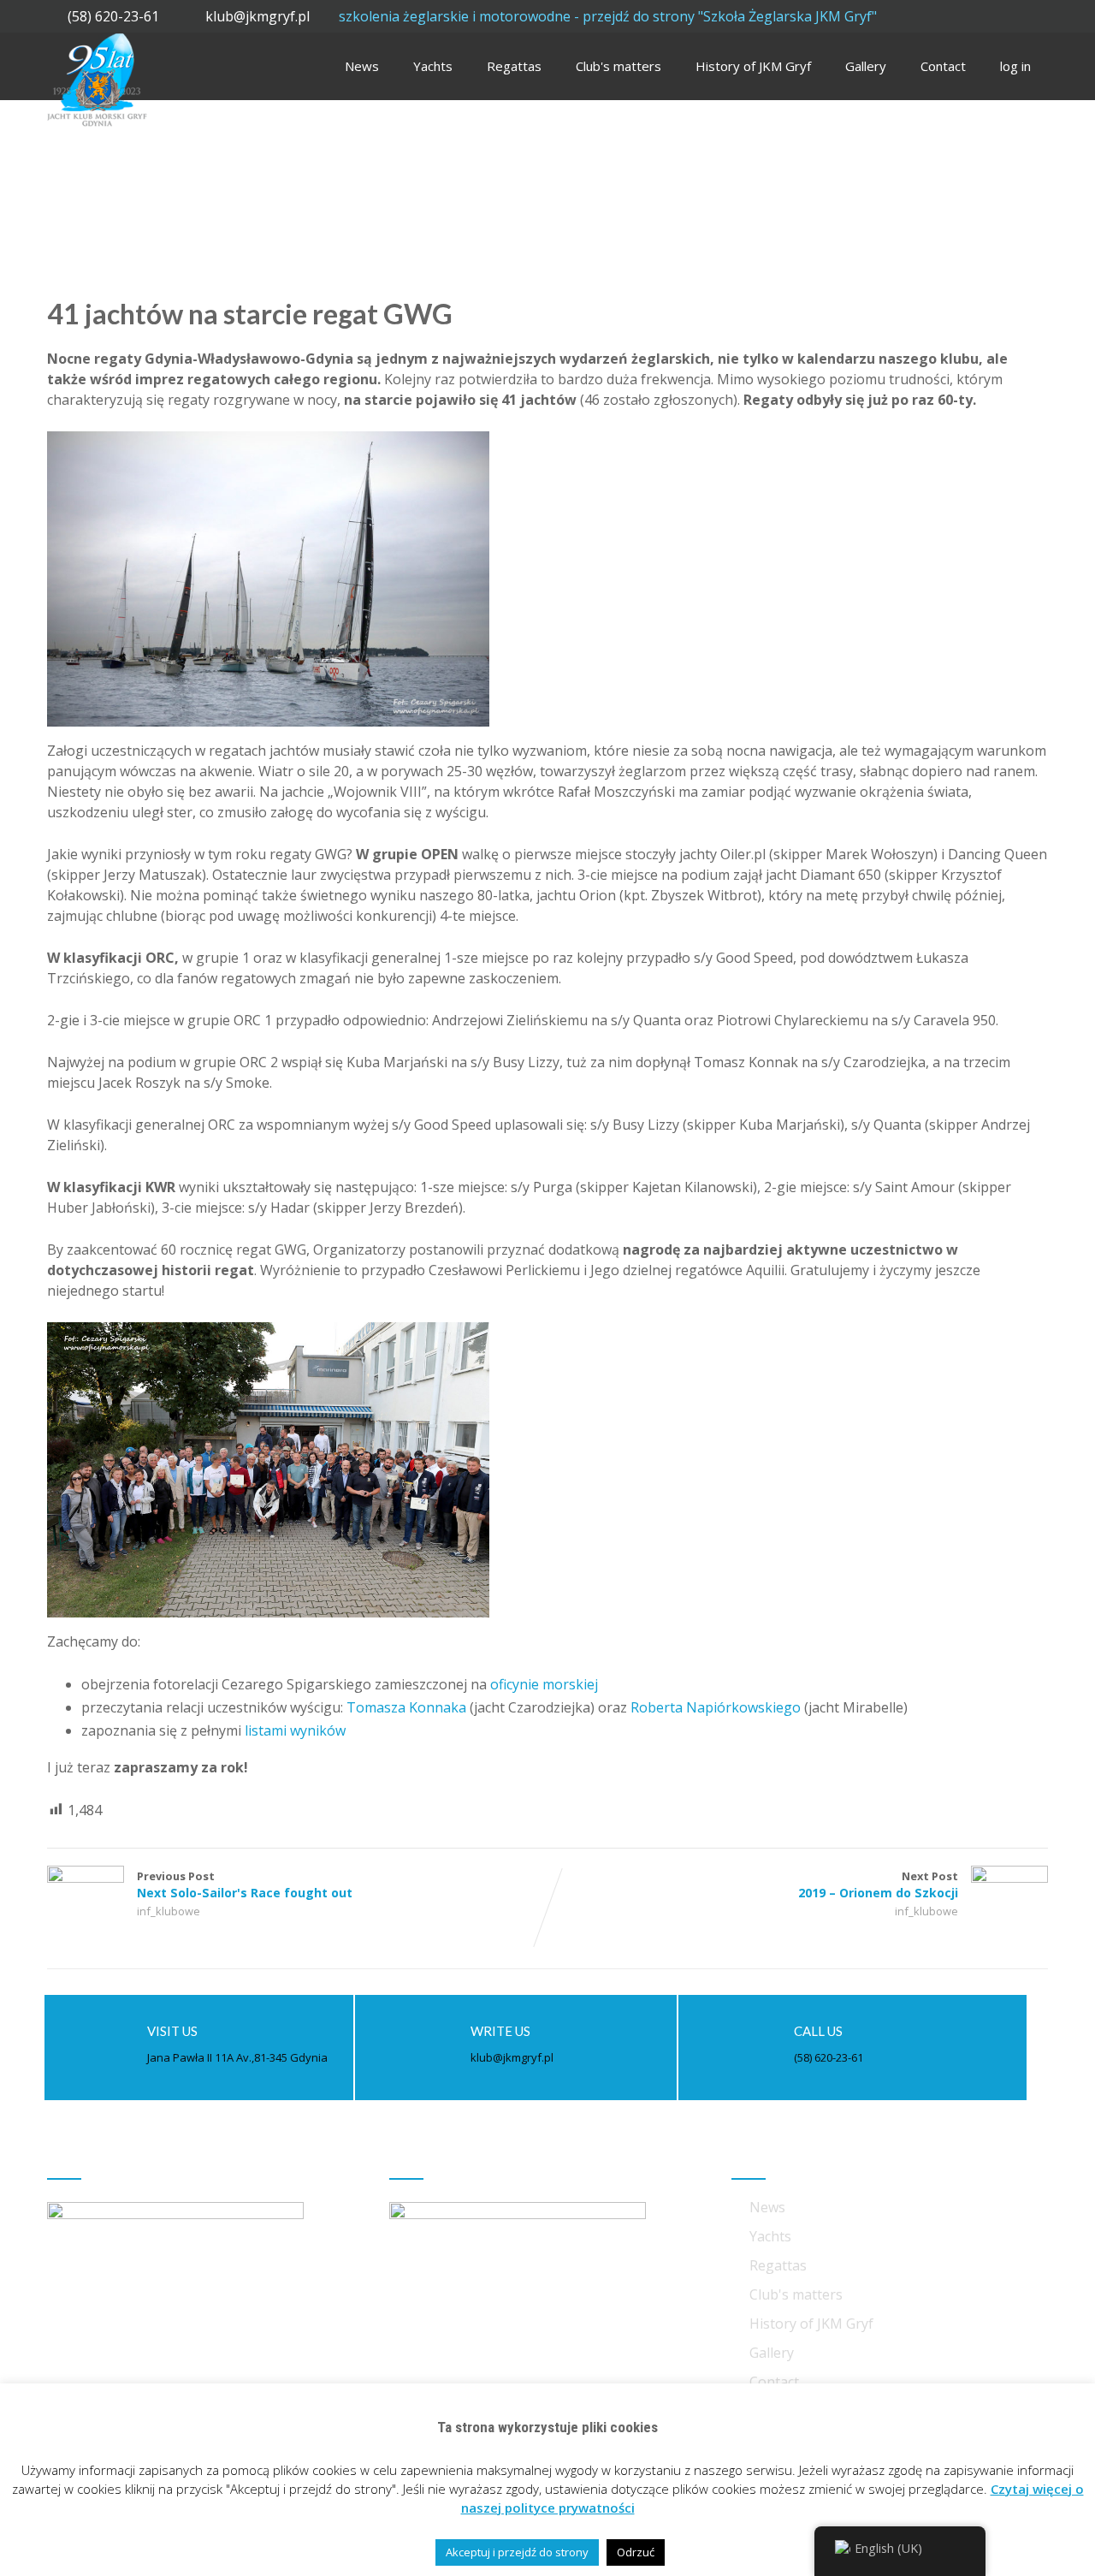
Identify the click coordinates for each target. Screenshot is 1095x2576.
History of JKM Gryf (753, 66)
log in (1015, 66)
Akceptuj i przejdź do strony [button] (517, 2552)
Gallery (866, 66)
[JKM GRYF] (97, 42)
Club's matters (619, 66)
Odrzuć (636, 2552)
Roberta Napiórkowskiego (716, 1707)
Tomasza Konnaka (406, 1707)
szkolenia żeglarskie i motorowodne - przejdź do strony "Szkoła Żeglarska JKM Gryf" (608, 16)
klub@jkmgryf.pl (259, 16)
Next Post (878, 1885)
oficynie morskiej (544, 1684)
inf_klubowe (169, 1911)
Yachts (433, 66)
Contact (943, 66)
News (362, 66)
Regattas (514, 66)
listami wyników (295, 1730)
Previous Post (245, 1885)
